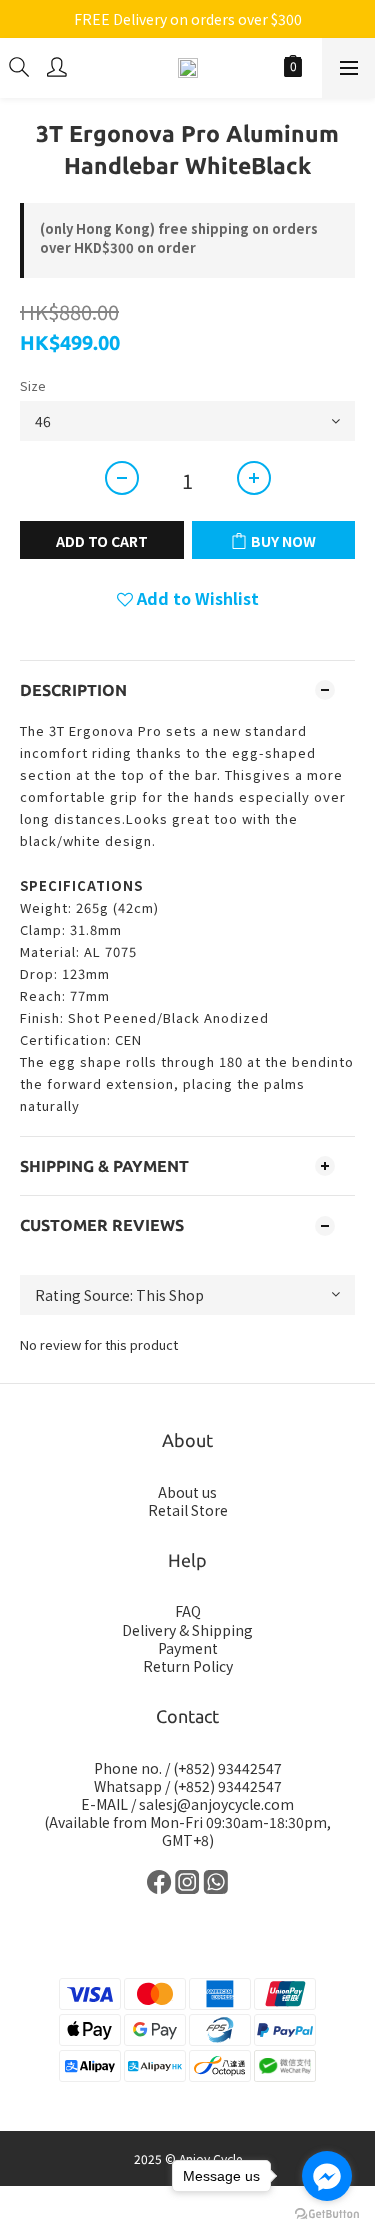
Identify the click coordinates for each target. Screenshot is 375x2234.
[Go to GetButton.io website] (327, 2214)
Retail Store (188, 1510)
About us (187, 1492)
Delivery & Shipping (187, 1630)
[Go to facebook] (327, 2176)
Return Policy (188, 1666)
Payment (188, 1648)
